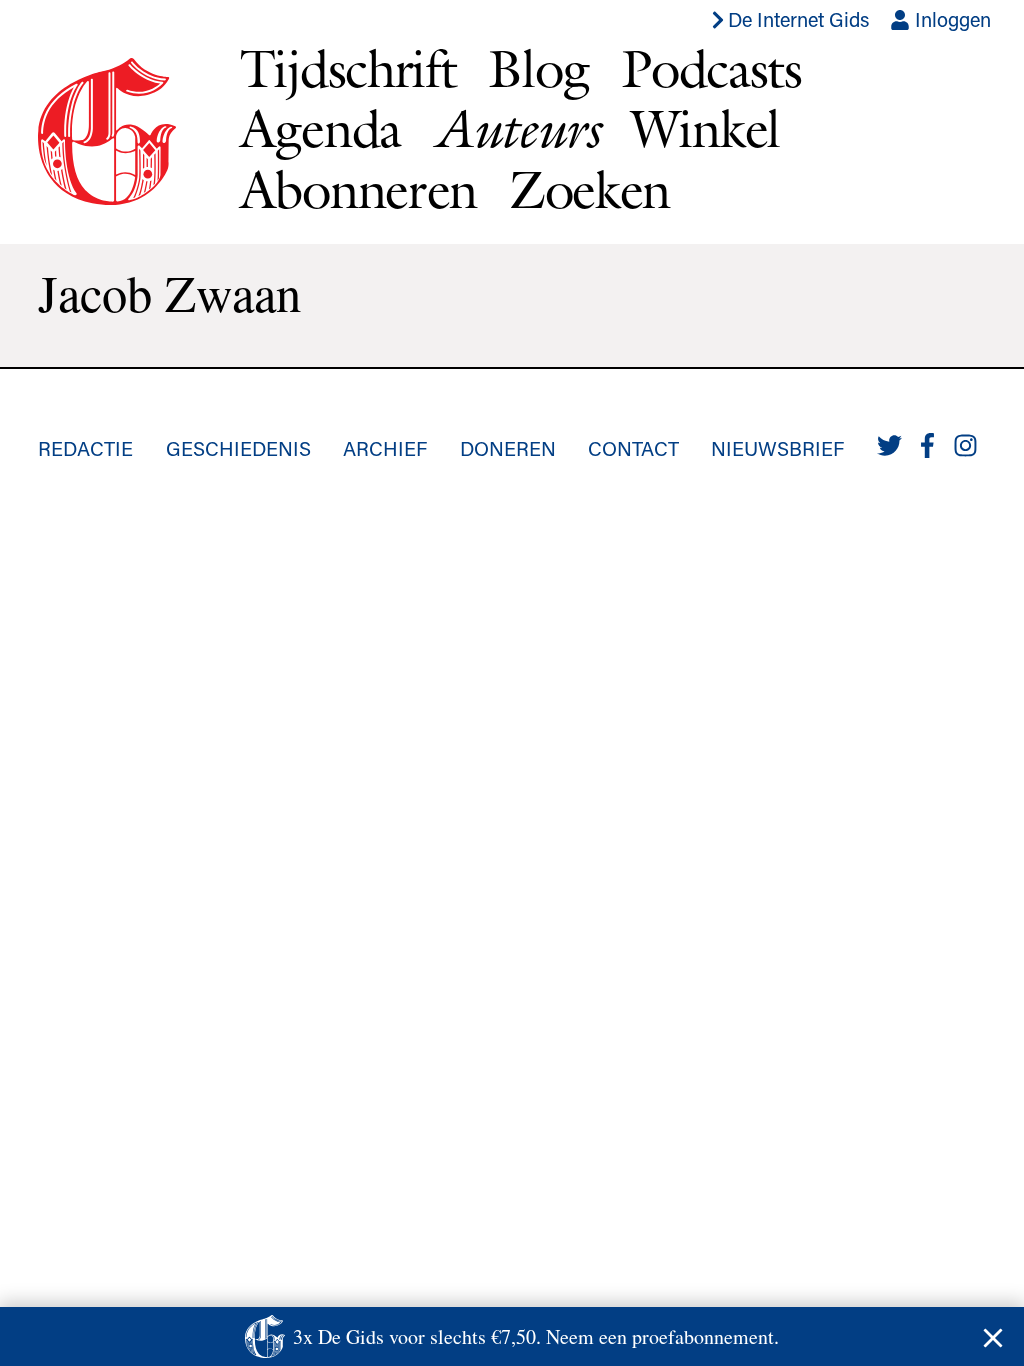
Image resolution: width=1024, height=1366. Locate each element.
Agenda (320, 128)
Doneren (508, 448)
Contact (633, 448)
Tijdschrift (348, 68)
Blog (538, 68)
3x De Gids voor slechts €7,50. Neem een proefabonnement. (536, 1336)
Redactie (85, 448)
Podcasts (711, 68)
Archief (385, 448)
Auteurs (516, 128)
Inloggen (950, 19)
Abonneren (358, 189)
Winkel (705, 128)
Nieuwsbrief (777, 448)
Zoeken (589, 189)
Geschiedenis (238, 448)
